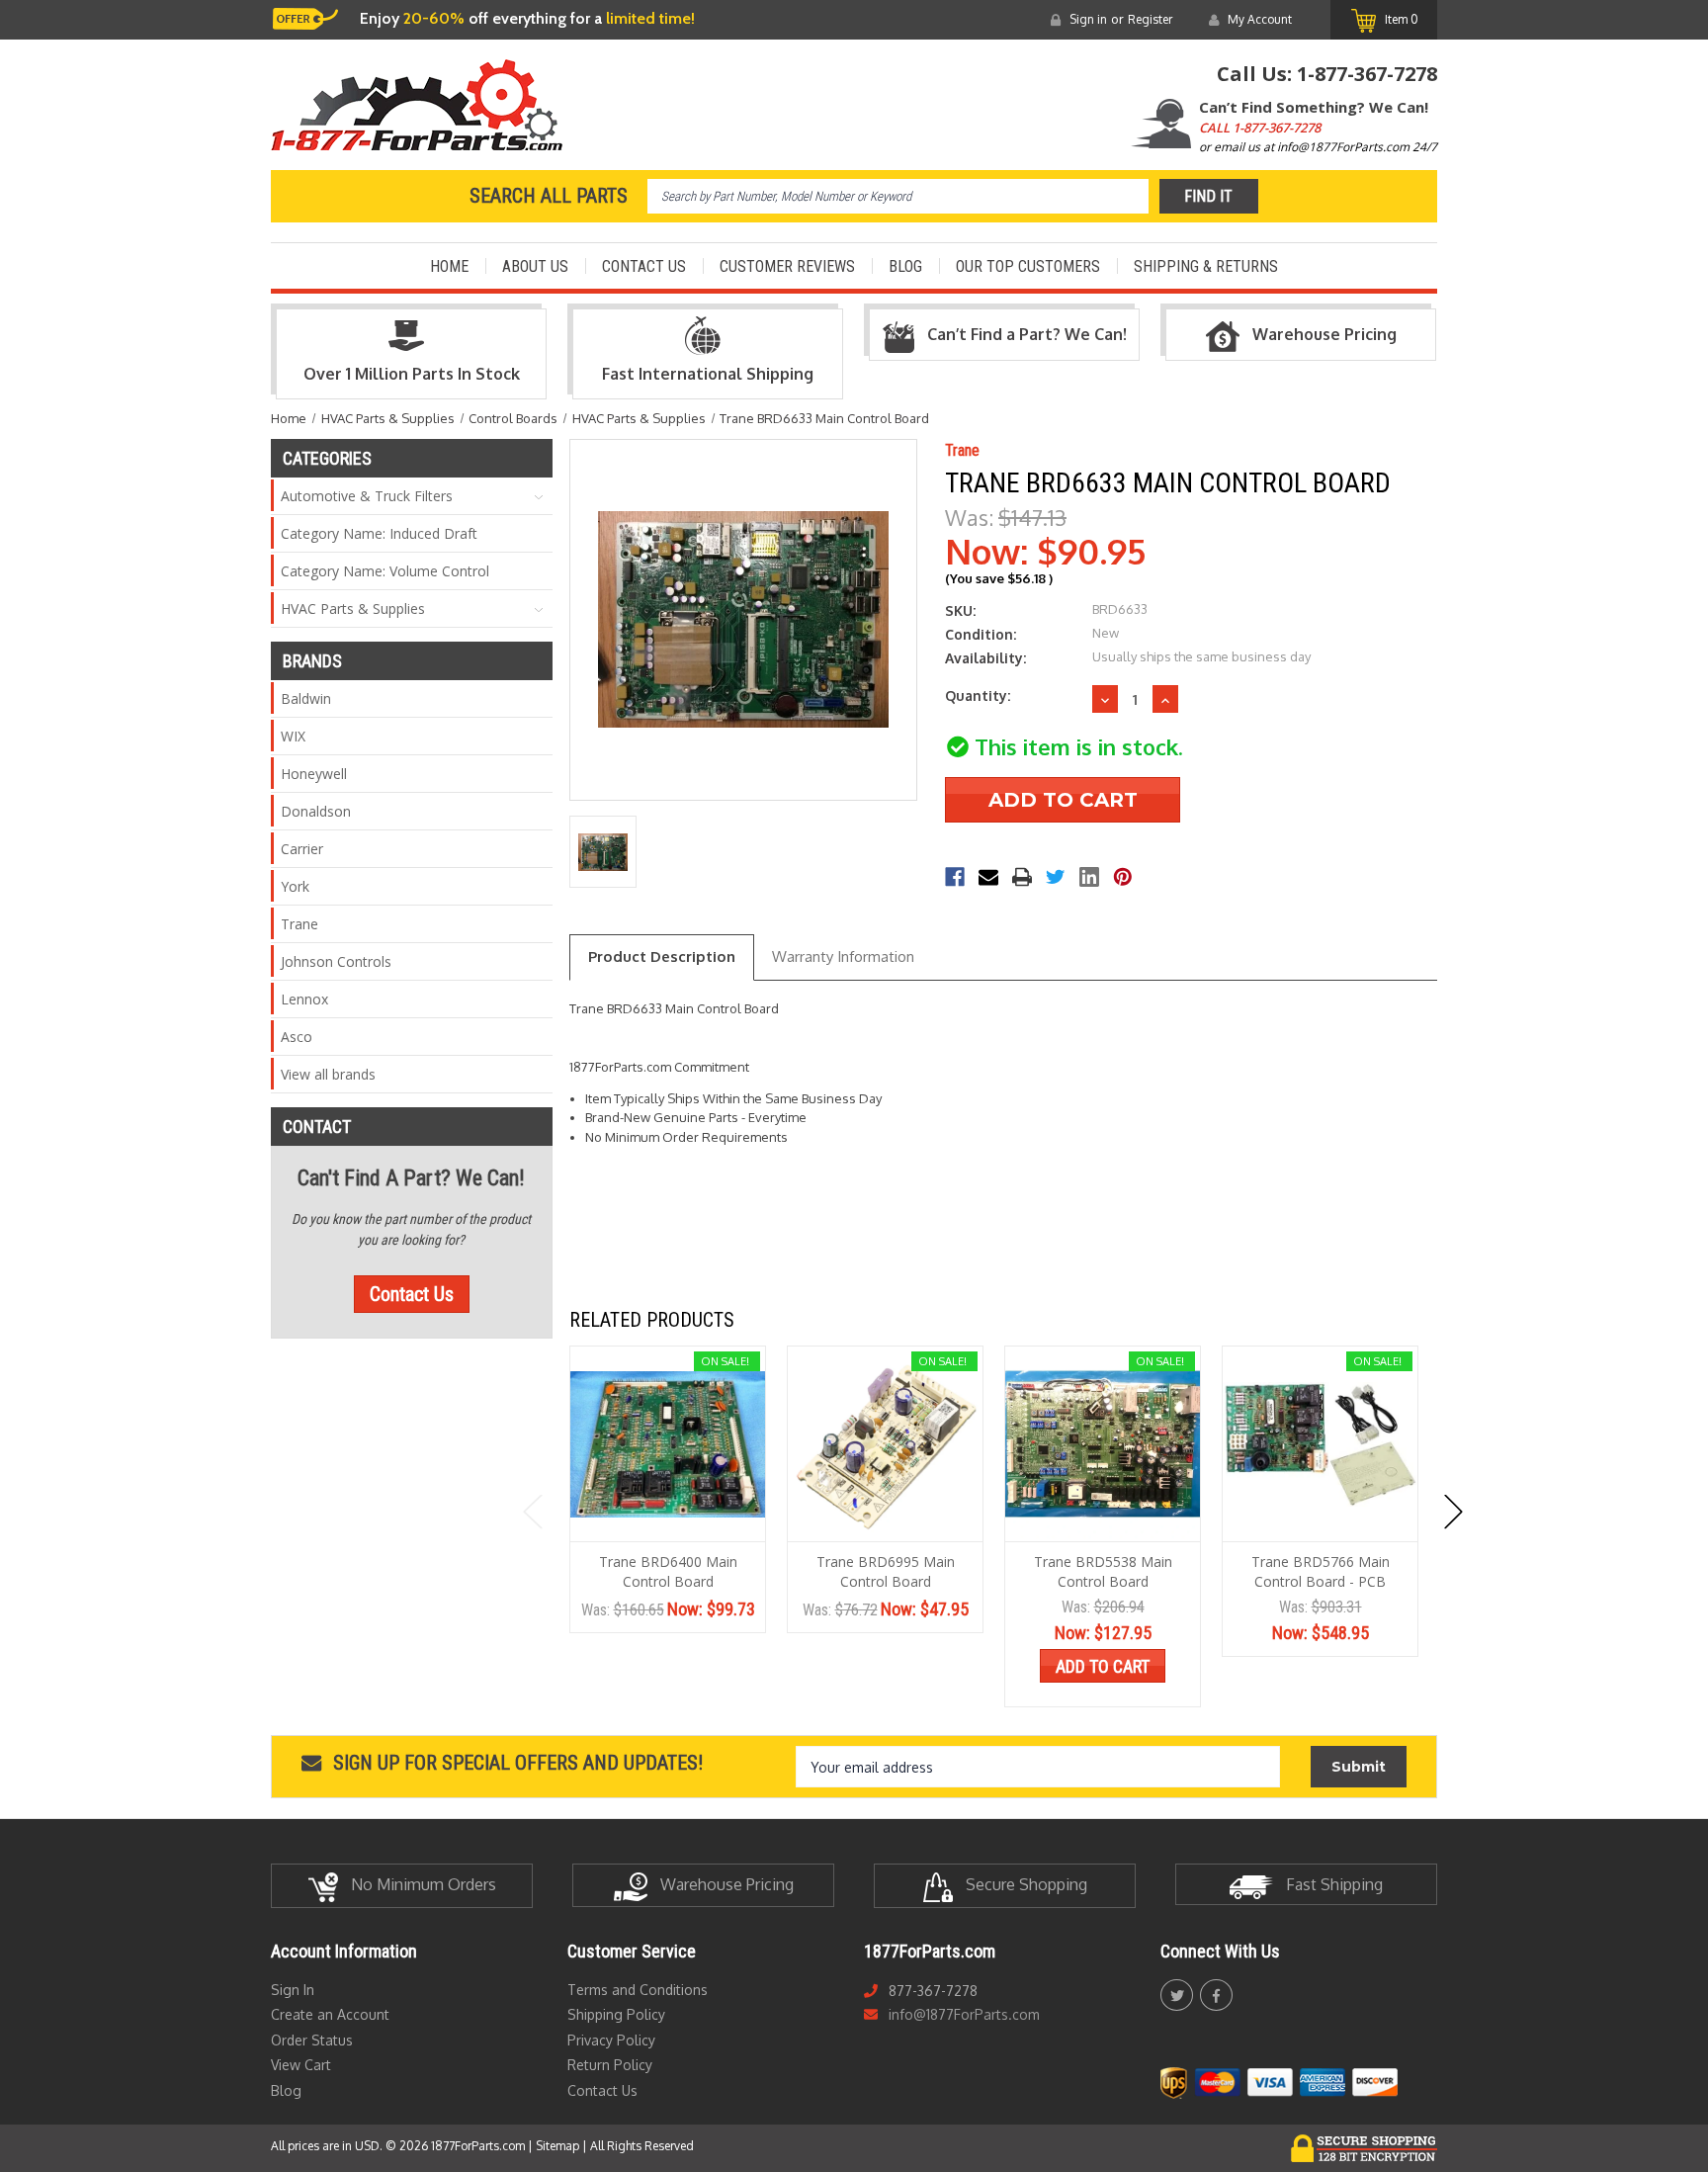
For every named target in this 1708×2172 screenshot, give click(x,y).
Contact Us (644, 266)
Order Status (312, 2040)
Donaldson (316, 811)
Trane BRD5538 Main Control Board (1103, 1571)
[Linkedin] (1089, 877)
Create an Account (330, 2014)
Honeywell (314, 774)
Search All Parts (549, 196)
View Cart (301, 2065)
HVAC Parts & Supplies (353, 608)
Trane (299, 924)
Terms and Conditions (638, 1990)
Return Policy (610, 2065)
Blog (905, 266)
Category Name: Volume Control (385, 571)
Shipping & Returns (1206, 266)
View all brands (328, 1074)
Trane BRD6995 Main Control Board (886, 1571)
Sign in (1088, 19)
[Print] (1022, 877)
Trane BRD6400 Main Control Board (668, 1571)
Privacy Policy (611, 2040)
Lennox (304, 999)
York (295, 886)
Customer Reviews (787, 266)
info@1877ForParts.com (964, 2014)
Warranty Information (843, 956)
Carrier (302, 849)
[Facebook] (955, 877)
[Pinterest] (1123, 877)
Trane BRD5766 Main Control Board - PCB (1321, 1571)
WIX (293, 736)
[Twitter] (1056, 877)
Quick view (668, 1445)
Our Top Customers (1028, 266)
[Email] (988, 877)
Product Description (662, 956)
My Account (1260, 19)
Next (1454, 1512)
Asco (297, 1037)
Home (449, 266)
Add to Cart (1103, 1666)
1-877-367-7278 (1367, 74)
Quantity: (978, 695)
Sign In (293, 1990)
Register (1150, 19)
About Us (535, 266)
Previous (533, 1512)
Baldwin (306, 698)
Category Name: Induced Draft (379, 533)
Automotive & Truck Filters (367, 496)
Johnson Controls (336, 961)
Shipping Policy (616, 2014)
